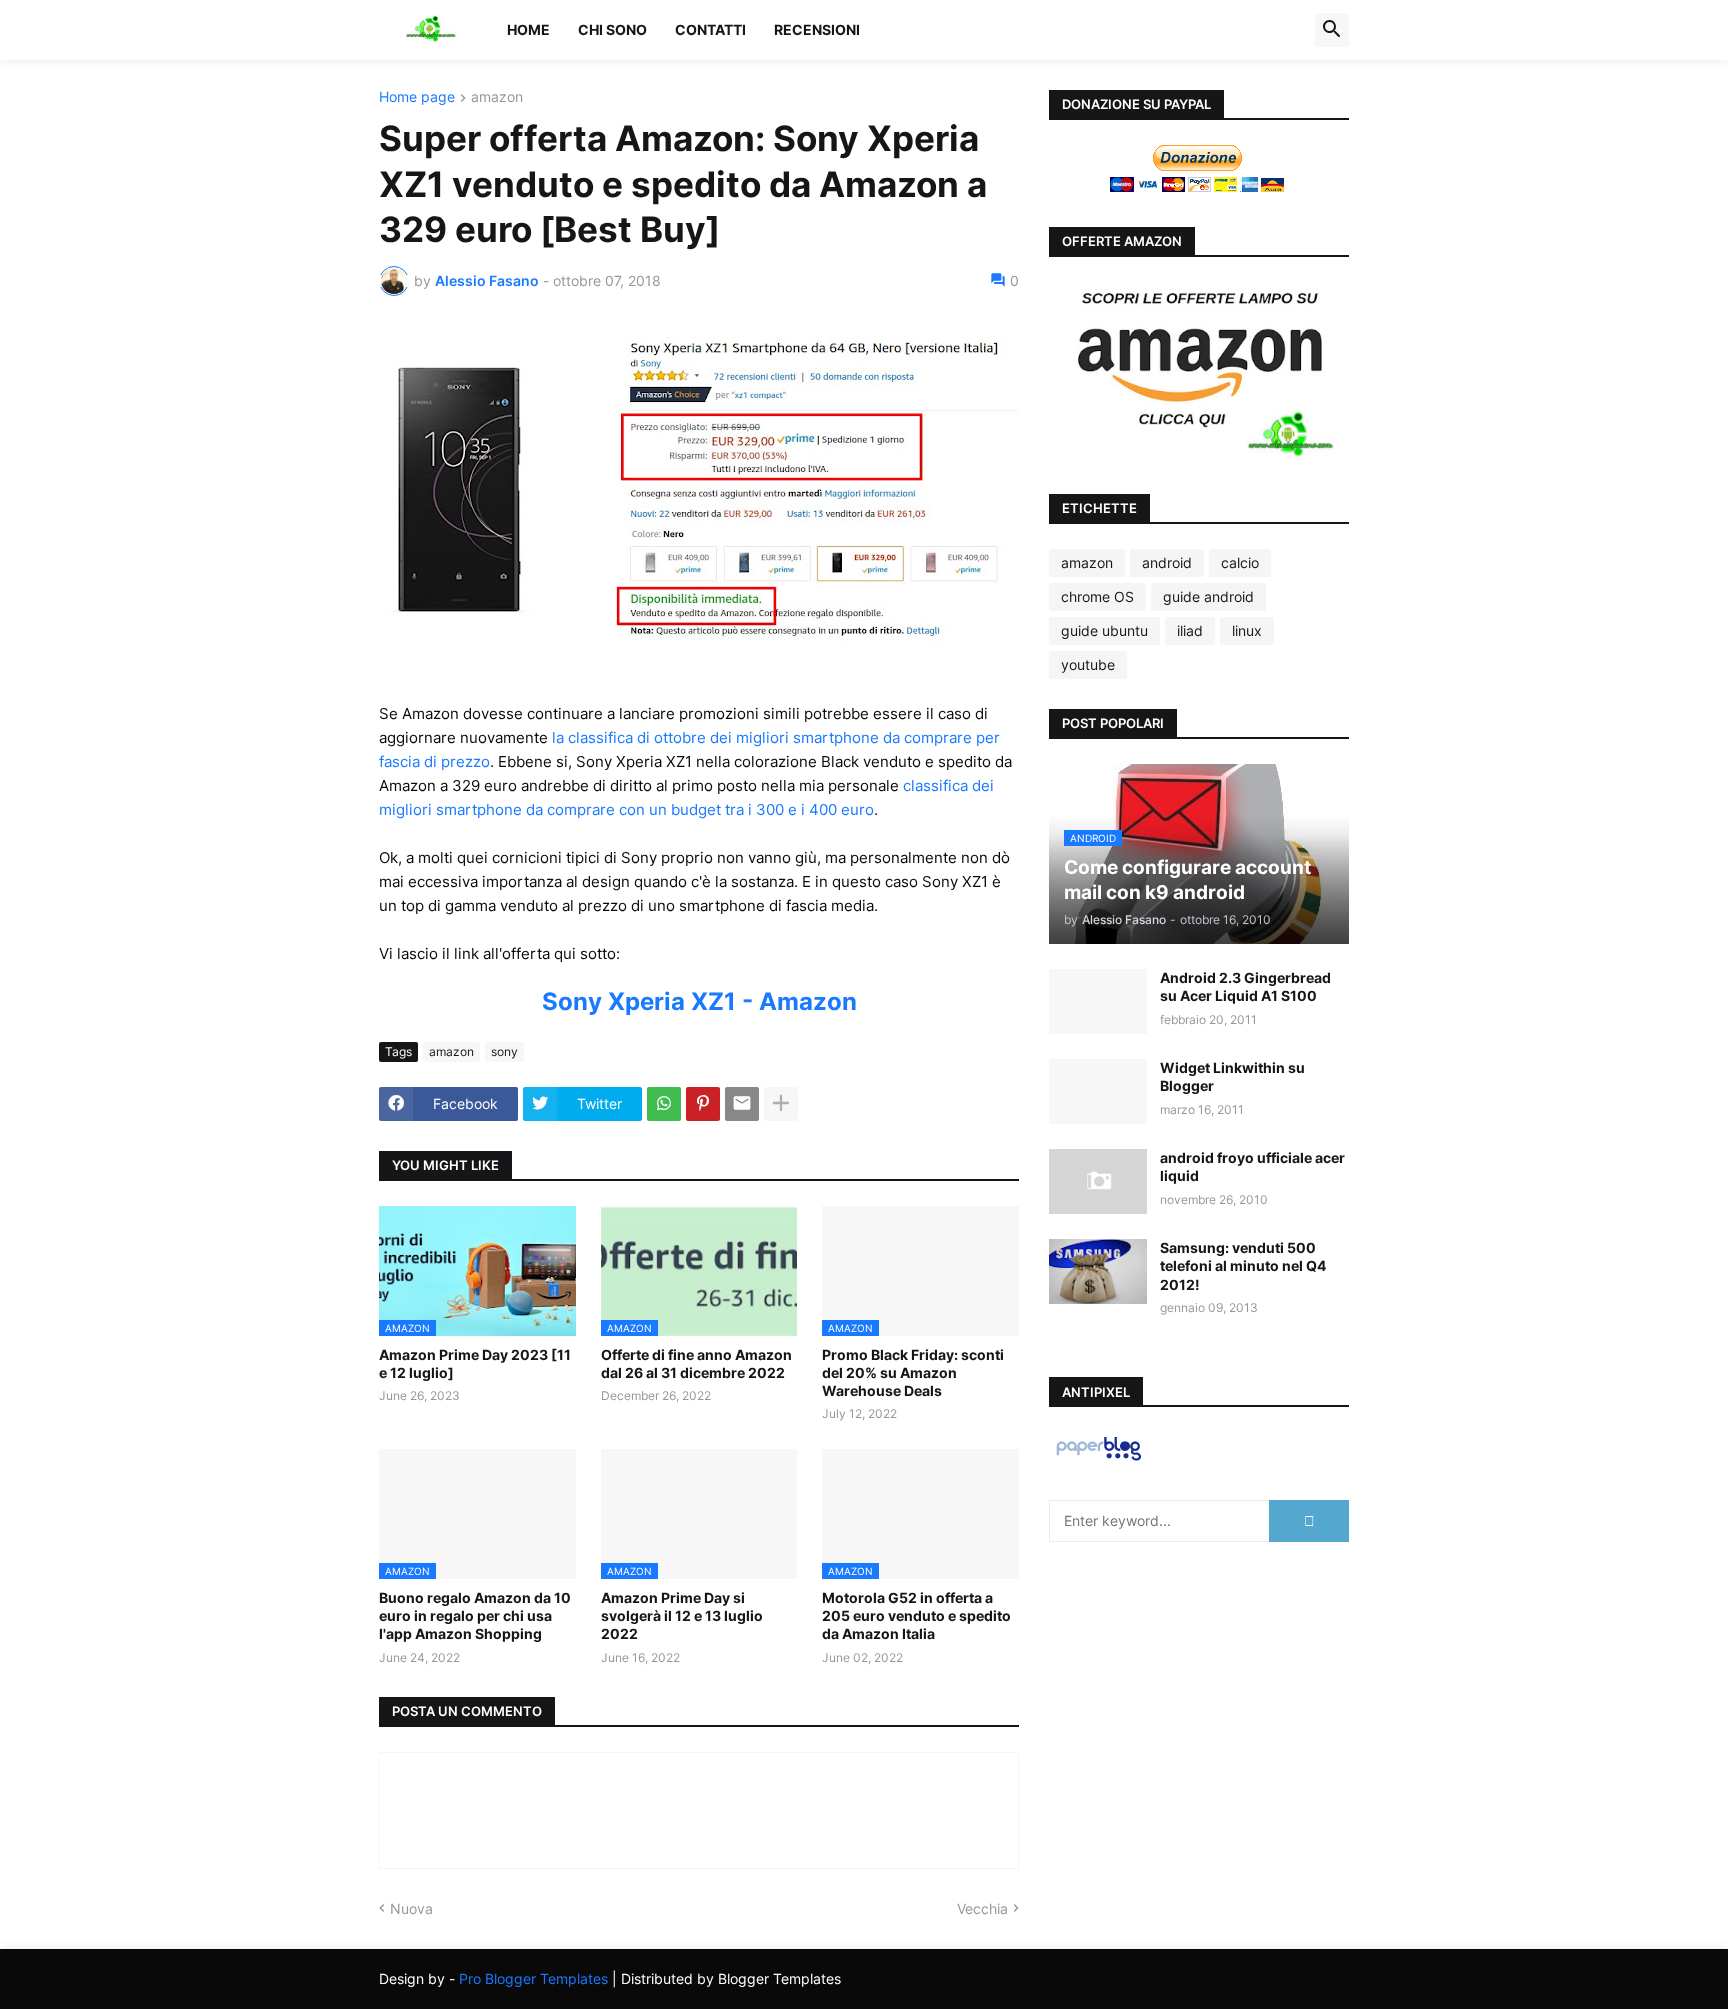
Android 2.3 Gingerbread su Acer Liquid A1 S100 (1245, 986)
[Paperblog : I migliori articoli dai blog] (1098, 1459)
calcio (1240, 562)
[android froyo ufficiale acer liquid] (1098, 1181)
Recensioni (817, 29)
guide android (1208, 596)
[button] (1332, 30)
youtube (1088, 664)
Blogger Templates (779, 1978)
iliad (1190, 630)
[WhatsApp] (664, 1104)
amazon (497, 97)
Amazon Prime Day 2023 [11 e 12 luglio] (475, 1363)
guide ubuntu (1104, 630)
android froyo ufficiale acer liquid (1252, 1166)
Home (528, 29)
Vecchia (982, 1908)
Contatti (710, 29)
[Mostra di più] (781, 1104)
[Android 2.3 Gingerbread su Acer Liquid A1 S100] (1098, 1001)
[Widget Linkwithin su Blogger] (1098, 1091)
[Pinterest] (703, 1104)
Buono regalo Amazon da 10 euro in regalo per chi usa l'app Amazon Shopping (475, 1615)
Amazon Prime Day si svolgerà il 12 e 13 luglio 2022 (682, 1615)
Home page (417, 97)
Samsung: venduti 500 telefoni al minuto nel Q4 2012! (1243, 1265)
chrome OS (1097, 596)
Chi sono (612, 29)
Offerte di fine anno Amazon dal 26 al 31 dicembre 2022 (696, 1363)
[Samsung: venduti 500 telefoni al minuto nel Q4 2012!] (1098, 1271)
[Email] (742, 1104)
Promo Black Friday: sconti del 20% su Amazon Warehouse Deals (913, 1372)
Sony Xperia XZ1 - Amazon (699, 1001)
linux (1247, 630)
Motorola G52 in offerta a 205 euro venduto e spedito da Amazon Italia (916, 1615)
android (1167, 562)
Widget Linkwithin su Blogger (1232, 1076)
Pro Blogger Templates (533, 1978)
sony (504, 1051)
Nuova (411, 1908)
